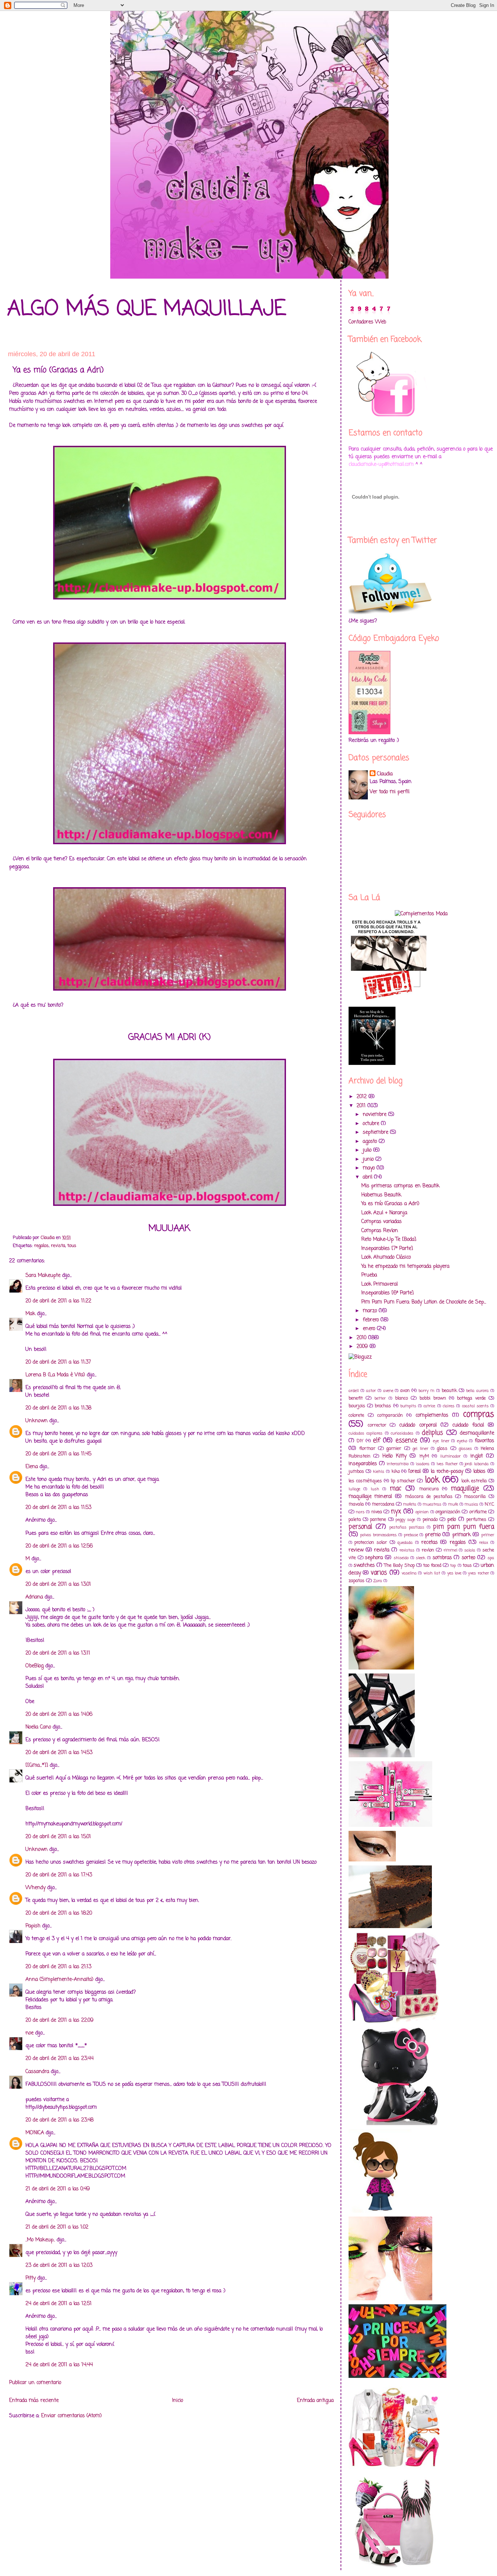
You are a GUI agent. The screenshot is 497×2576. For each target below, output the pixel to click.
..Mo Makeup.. (40, 2240)
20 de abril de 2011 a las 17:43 (59, 1875)
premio (433, 1535)
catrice (429, 1406)
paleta (355, 1520)
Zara (378, 1581)
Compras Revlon (380, 1231)
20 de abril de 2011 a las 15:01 (58, 1837)
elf (377, 1441)
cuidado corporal (418, 1425)
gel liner (420, 1449)
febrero (372, 1320)
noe (29, 2033)
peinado (430, 1520)
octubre (372, 1124)
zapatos (357, 1581)
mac (395, 1489)
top (453, 1566)
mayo (370, 1168)
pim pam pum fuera (464, 1527)
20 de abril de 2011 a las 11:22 (58, 1301)
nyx (396, 1512)
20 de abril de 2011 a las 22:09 (59, 2020)
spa (491, 1558)
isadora (423, 1464)
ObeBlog (35, 1666)
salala (470, 1550)
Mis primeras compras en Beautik (400, 1186)
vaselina (409, 1573)
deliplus (432, 1433)
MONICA (35, 2133)
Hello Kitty (394, 1456)
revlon (428, 1550)
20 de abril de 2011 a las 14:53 (59, 1753)
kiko (396, 1472)
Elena (32, 1467)
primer (488, 1535)
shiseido (401, 1558)
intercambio (398, 1464)
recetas (430, 1543)
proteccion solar (371, 1543)
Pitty (31, 2278)
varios (379, 1573)
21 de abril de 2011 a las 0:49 (58, 2189)
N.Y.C (489, 1504)
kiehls (379, 1472)
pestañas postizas (407, 1527)
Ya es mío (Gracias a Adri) (390, 1204)
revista (58, 1246)
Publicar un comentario (35, 2383)
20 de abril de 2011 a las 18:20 (59, 1913)
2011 (362, 1106)
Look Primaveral (379, 1284)
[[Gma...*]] (37, 1765)
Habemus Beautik (381, 1195)
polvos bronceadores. (379, 1535)
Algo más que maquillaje (147, 309)
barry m (426, 1391)
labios (479, 1472)
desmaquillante (477, 1433)
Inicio (178, 2401)
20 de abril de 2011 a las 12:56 (59, 1546)
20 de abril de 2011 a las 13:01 (58, 1584)
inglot (477, 1456)
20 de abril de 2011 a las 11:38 (58, 1408)
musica (471, 1504)
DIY (360, 1441)
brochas (383, 1406)
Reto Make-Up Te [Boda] (389, 1240)
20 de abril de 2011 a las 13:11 (58, 1653)
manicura (429, 1489)
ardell (354, 1391)
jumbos (356, 1472)
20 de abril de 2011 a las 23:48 (59, 2120)
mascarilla (475, 1497)
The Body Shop (399, 1566)
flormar (367, 1449)
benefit (356, 1398)
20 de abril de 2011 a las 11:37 (58, 1362)
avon (405, 1391)
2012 (363, 1097)
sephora (374, 1558)
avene (388, 1391)
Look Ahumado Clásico (386, 1257)
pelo (452, 1520)
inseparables (363, 1464)
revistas (407, 1550)
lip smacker (403, 1481)
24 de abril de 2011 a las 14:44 (59, 2365)
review (356, 1550)
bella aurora (477, 1391)
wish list (432, 1573)
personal (360, 1527)
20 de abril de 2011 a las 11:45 (58, 1454)
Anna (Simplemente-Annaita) (59, 1980)
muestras (432, 1504)
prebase (411, 1535)
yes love (454, 1573)
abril (368, 1177)
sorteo (468, 1558)
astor (371, 1391)
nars (360, 1512)
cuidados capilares (365, 1433)
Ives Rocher (447, 1464)
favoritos (484, 1441)
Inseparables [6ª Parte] (387, 1293)
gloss (442, 1449)
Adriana (34, 1597)
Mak (30, 1314)
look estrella (474, 1481)
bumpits (408, 1406)
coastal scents (475, 1406)
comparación (390, 1415)
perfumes (476, 1520)
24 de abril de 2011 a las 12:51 (59, 2304)
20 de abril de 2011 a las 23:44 (59, 2059)
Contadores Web (367, 322)
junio (369, 1159)
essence (406, 1441)
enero (370, 1329)
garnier (394, 1449)
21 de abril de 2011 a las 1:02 (57, 2227)
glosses (465, 1449)
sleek (421, 1558)
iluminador (450, 1456)
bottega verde (471, 1398)
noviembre (375, 1115)
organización (448, 1512)
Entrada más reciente (34, 2401)
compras (479, 1415)
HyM (424, 1456)
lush (375, 1489)
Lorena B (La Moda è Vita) (55, 1375)
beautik (449, 1391)
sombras (442, 1558)
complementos (432, 1415)
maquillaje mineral (370, 1497)
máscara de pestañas (429, 1497)
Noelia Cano (38, 1727)
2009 (363, 1347)
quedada (405, 1543)
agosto (371, 1142)
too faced (432, 1566)
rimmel (450, 1550)
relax (484, 1543)
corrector (377, 1425)
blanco (401, 1398)
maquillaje (465, 1489)
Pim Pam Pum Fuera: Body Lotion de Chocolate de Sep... (424, 1302)
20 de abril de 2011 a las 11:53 (58, 1508)
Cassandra (38, 2072)
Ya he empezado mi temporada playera (405, 1267)
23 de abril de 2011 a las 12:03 (59, 2266)
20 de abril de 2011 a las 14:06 (59, 1714)
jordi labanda (477, 1464)
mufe (453, 1504)
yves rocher (478, 1573)
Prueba (369, 1275)
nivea (377, 1512)
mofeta (410, 1504)
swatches (364, 1566)
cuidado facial (468, 1425)
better (380, 1398)
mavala (356, 1504)
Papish (33, 1926)
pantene (378, 1520)
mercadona (383, 1504)
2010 (362, 1338)
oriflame (478, 1512)
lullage (354, 1489)
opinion (422, 1512)
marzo (371, 1311)
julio (368, 1150)
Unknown (37, 1421)
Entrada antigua (315, 2401)
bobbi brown (433, 1398)
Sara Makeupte (43, 1276)
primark (462, 1535)
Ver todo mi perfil (389, 792)
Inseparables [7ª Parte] (387, 1249)
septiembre (376, 1132)
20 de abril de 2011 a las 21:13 (58, 1967)
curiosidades (402, 1433)
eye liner (441, 1441)
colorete (356, 1415)
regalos (41, 1246)
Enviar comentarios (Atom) (71, 2416)
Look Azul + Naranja (384, 1213)
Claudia (385, 774)
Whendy (35, 1888)
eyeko (462, 1441)
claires (449, 1406)
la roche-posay (447, 1472)
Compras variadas (381, 1222)
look (432, 1480)
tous (72, 1246)
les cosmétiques (365, 1481)
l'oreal (414, 1472)
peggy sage (405, 1520)
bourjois (357, 1406)
